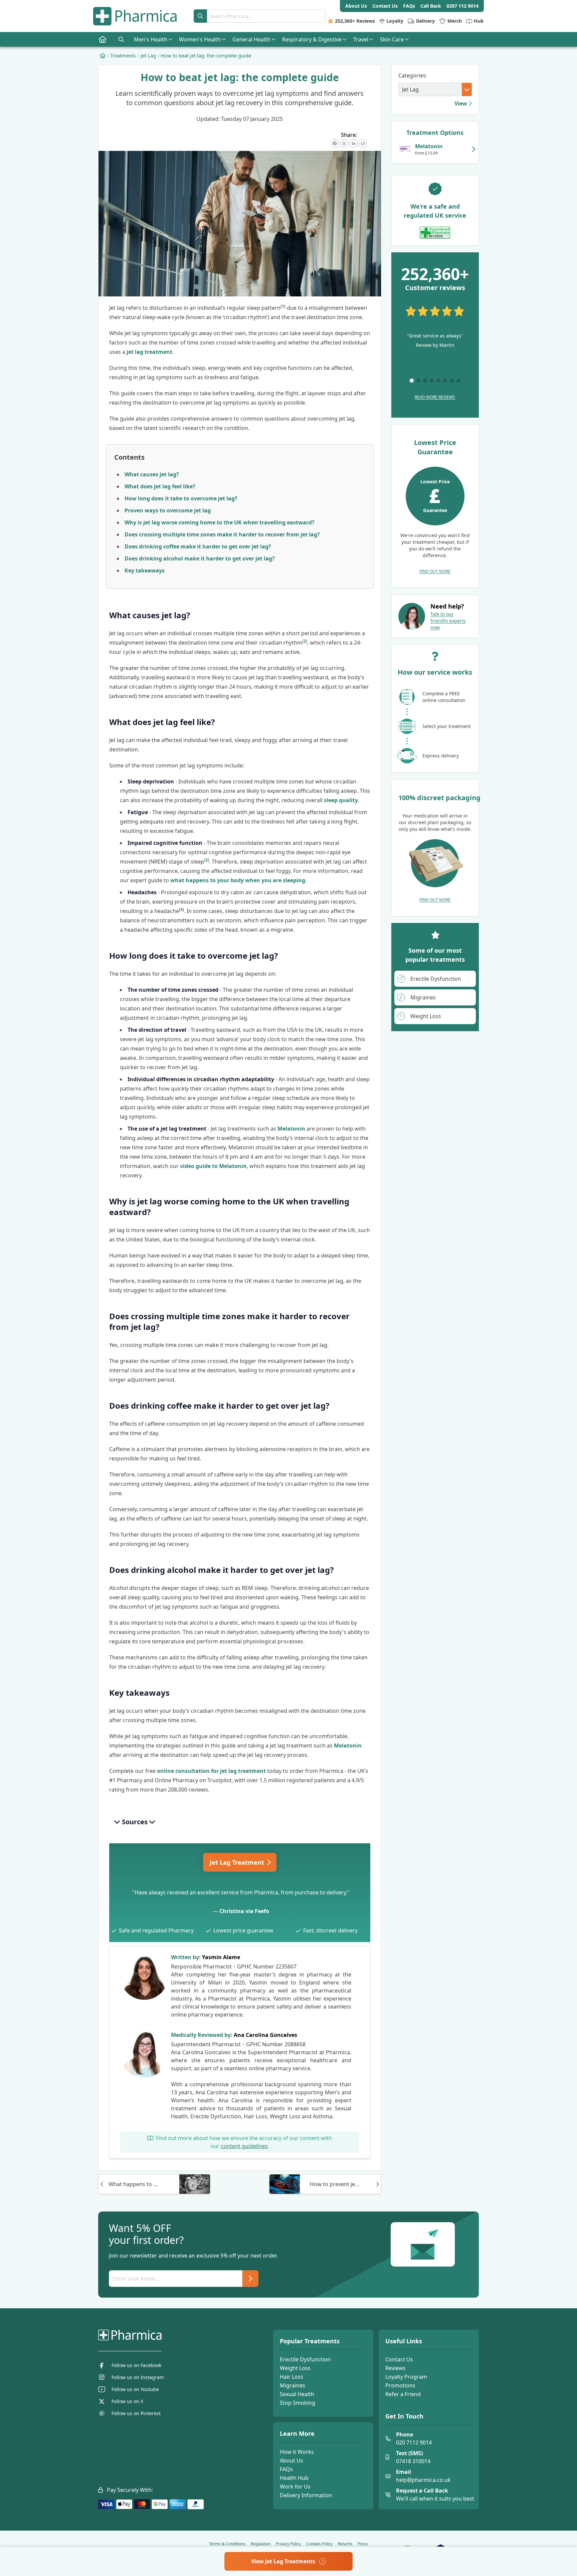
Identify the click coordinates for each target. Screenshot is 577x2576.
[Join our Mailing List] (250, 2279)
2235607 (286, 1966)
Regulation (261, 2544)
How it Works (297, 2452)
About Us (292, 2461)
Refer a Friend (403, 2394)
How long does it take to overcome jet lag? (181, 498)
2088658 (295, 2044)
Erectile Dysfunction (305, 2359)
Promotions (400, 2385)
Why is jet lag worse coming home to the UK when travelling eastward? (220, 522)
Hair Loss (292, 2377)
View (461, 103)
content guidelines (244, 2146)
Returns (345, 2544)
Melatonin (291, 1129)
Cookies (319, 2544)
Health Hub (294, 2478)
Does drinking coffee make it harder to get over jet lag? (198, 546)
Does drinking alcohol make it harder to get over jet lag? (200, 558)
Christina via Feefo (244, 1911)
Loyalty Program (406, 2377)
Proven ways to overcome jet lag (168, 510)
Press (363, 2544)
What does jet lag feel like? (160, 486)
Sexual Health (297, 2394)
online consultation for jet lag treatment (211, 1771)
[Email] (363, 144)
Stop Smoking (298, 2403)
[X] (344, 144)
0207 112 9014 (462, 6)
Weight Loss (295, 2368)
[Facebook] (335, 144)
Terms (227, 2544)
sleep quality (341, 800)
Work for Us (295, 2487)
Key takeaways (145, 570)
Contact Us (399, 2359)
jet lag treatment (149, 352)
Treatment (238, 1862)
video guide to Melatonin (213, 1166)
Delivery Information (306, 2495)
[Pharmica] (164, 2335)
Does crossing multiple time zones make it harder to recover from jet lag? (222, 534)
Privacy (288, 2544)
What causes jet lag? (152, 474)
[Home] (103, 55)
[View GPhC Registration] (435, 233)
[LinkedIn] (354, 144)
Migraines (293, 2385)
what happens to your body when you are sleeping (238, 880)
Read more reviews (435, 397)
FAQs (286, 2469)
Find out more (435, 571)
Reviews (396, 2368)
